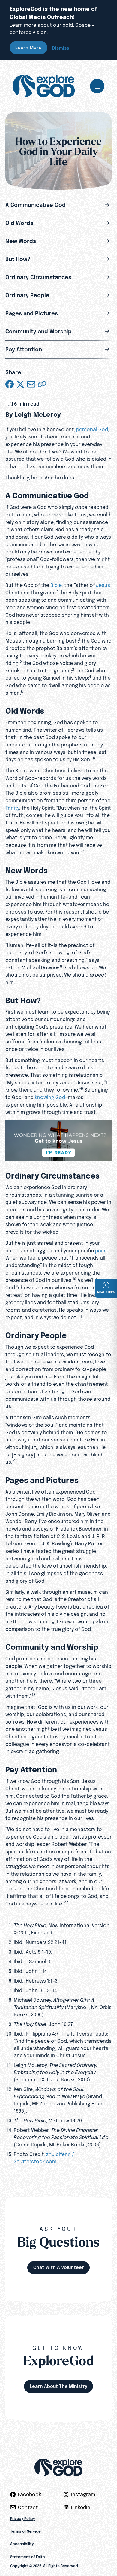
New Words (21, 241)
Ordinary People (27, 295)
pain (100, 1251)
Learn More (28, 47)
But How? (18, 259)
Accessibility (22, 2544)
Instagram (83, 2494)
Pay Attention (24, 349)
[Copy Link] (42, 384)
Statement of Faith (28, 2557)
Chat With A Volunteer (59, 2267)
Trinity (12, 808)
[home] (44, 86)
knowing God (50, 1097)
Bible (56, 585)
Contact (28, 2507)
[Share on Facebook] (10, 384)
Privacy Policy (23, 2519)
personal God (92, 429)
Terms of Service (25, 2531)
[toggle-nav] (97, 86)
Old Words (19, 223)
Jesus (103, 585)
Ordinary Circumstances (38, 277)
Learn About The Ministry (58, 2386)
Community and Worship (39, 331)
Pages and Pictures (32, 313)
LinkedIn (81, 2507)
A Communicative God (36, 205)
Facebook (30, 2494)
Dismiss (61, 48)
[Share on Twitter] (20, 384)
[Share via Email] (31, 384)
